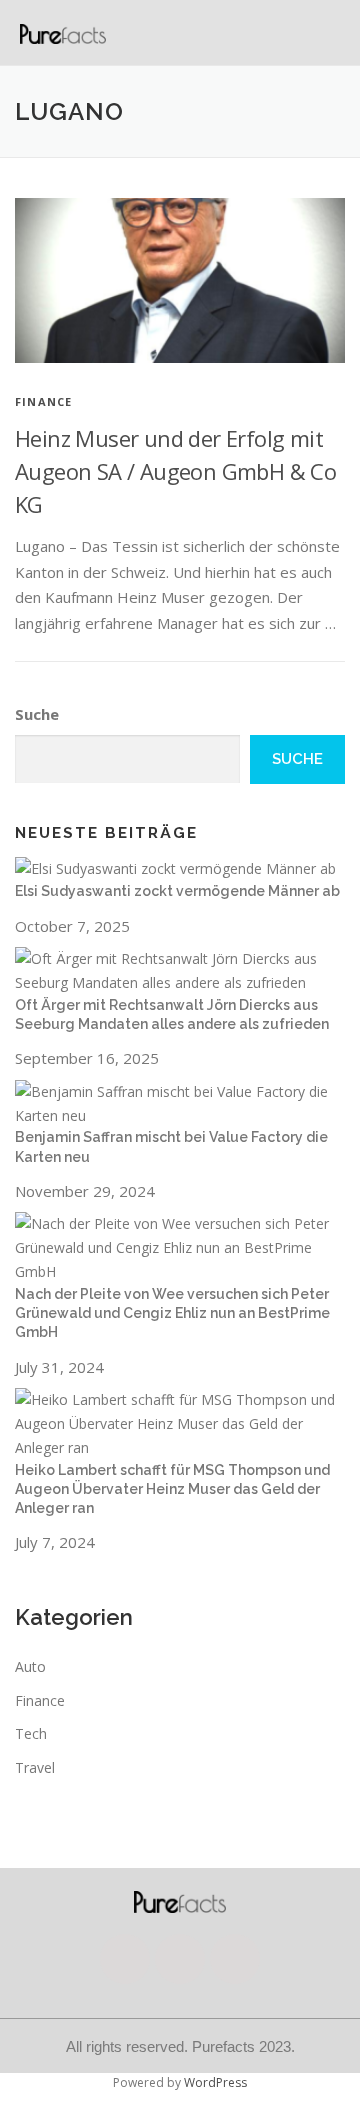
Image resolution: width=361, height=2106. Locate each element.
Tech (31, 1733)
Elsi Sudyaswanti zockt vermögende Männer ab (177, 891)
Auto (30, 1666)
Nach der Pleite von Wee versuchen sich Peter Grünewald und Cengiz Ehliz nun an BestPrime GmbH (172, 1313)
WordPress (215, 2082)
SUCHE (297, 759)
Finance (43, 401)
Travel (35, 1767)
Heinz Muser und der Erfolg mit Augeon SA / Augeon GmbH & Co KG (175, 471)
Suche (37, 714)
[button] (337, 33)
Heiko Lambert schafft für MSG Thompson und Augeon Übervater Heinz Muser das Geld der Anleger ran (172, 1489)
